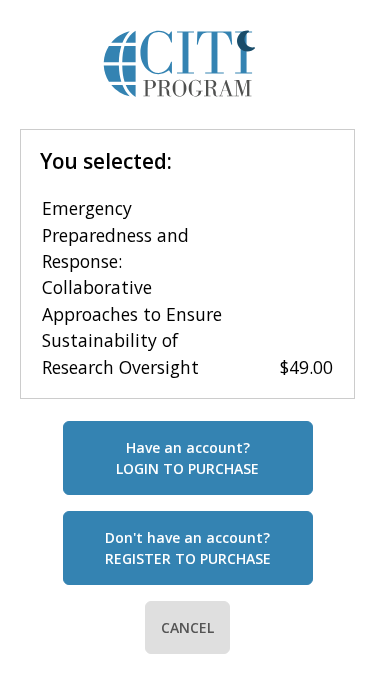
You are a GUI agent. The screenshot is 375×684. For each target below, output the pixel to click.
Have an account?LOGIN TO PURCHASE (187, 458)
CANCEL (187, 627)
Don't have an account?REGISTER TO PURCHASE (188, 548)
